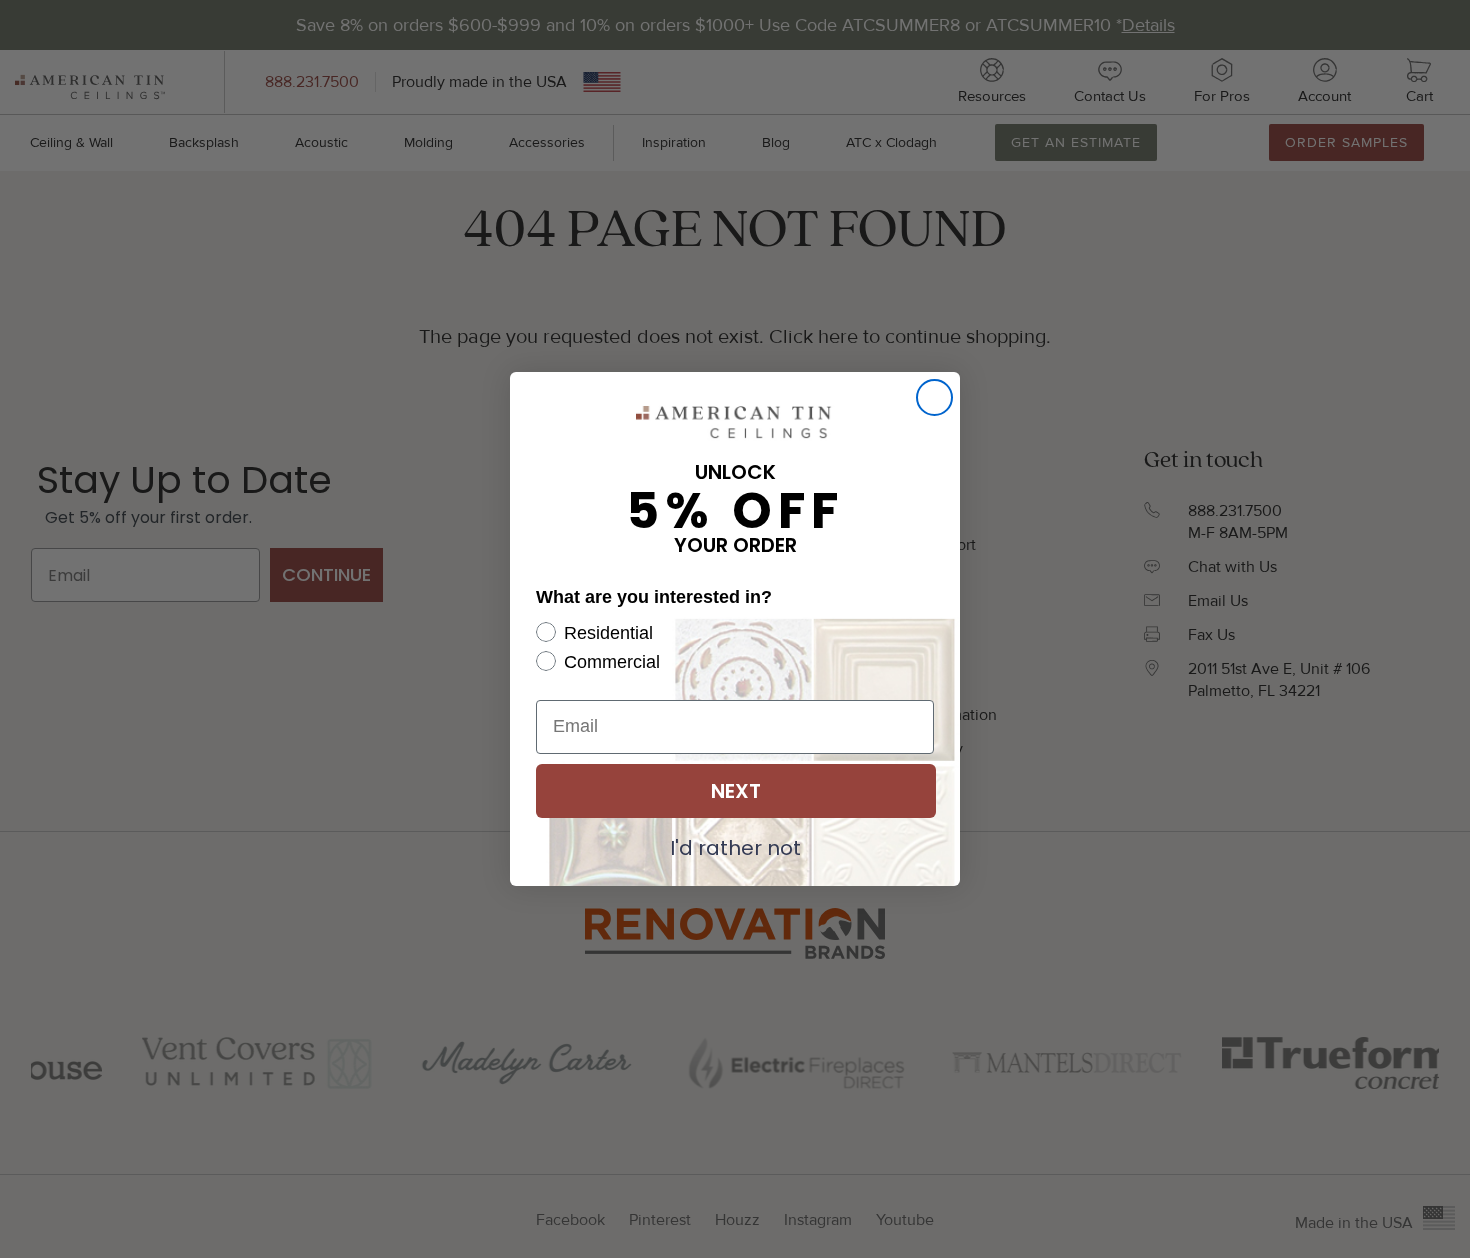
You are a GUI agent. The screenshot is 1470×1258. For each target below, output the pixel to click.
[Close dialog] (934, 397)
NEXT (736, 791)
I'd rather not (735, 847)
